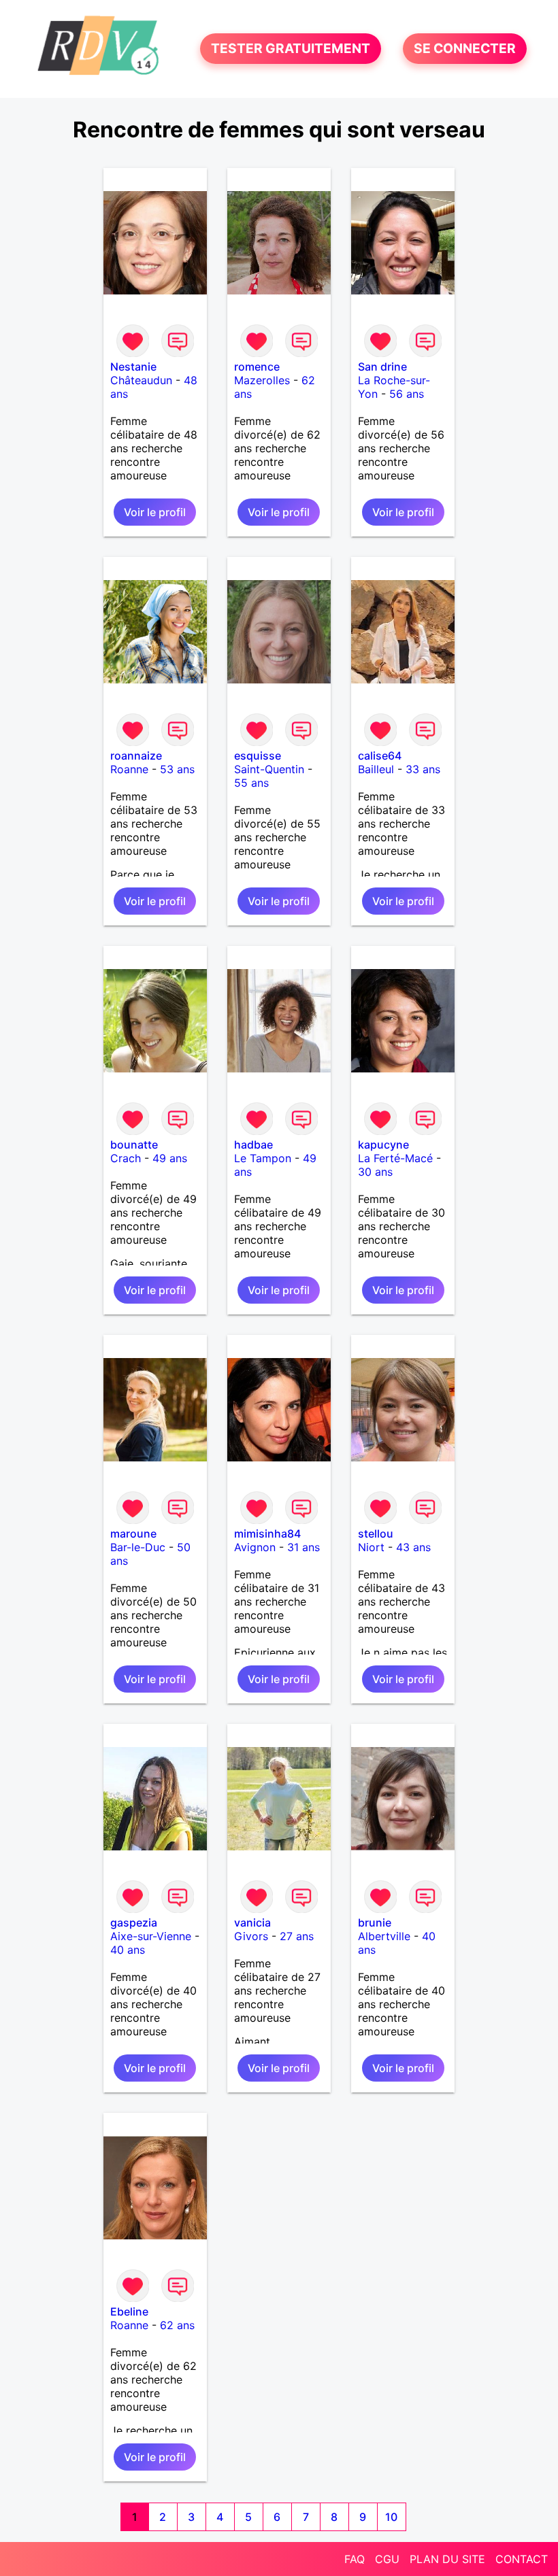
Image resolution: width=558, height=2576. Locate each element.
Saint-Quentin (269, 769)
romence (257, 367)
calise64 (380, 756)
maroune (133, 1533)
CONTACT (522, 2559)
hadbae (253, 1145)
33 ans (423, 769)
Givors (251, 1936)
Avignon (255, 1547)
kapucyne (383, 1145)
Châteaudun (141, 380)
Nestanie (133, 367)
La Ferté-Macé (395, 1158)
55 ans (251, 783)
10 (391, 2517)
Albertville (384, 1936)
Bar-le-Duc (138, 1547)
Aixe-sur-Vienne (151, 1936)
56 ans (407, 394)
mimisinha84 (267, 1533)
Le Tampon (263, 1158)
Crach (126, 1158)
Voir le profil (155, 512)
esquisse (258, 756)
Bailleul (376, 769)
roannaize (136, 756)
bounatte (134, 1145)
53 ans (177, 769)
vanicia (252, 1922)
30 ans (375, 1172)
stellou (376, 1533)
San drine (382, 367)
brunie (375, 1922)
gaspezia (134, 1922)
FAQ (355, 2559)
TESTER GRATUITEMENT (291, 49)
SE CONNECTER (465, 49)
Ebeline (129, 2311)
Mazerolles (262, 380)
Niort (371, 1547)
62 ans (177, 2325)
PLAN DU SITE (447, 2559)
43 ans (413, 1547)
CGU (387, 2559)
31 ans (303, 1547)
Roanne (129, 769)
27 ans (297, 1936)
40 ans (128, 1950)
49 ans (170, 1158)
